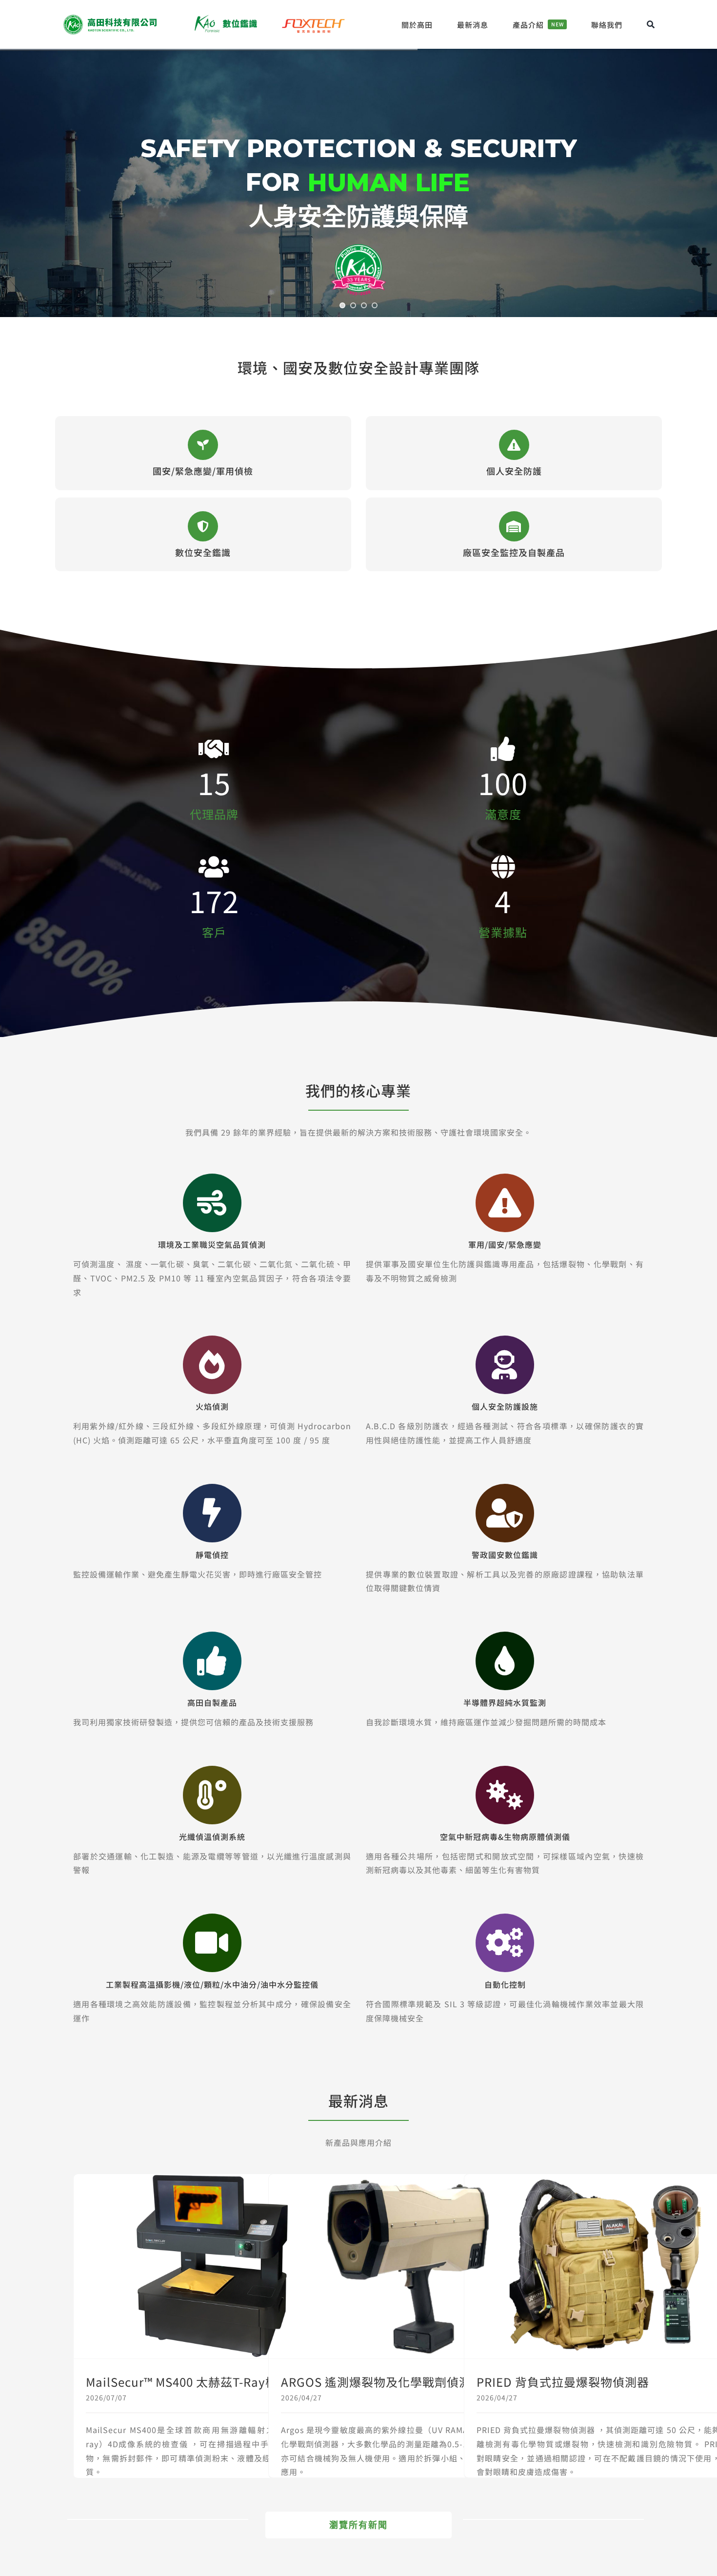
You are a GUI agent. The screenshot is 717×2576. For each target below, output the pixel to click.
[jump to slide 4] (375, 305)
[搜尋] (651, 24)
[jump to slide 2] (353, 305)
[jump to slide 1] (342, 305)
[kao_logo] (111, 17)
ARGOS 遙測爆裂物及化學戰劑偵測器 (382, 2382)
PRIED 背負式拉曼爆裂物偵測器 (563, 2382)
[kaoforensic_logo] (225, 17)
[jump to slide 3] (364, 305)
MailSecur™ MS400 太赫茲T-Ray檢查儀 (194, 2382)
